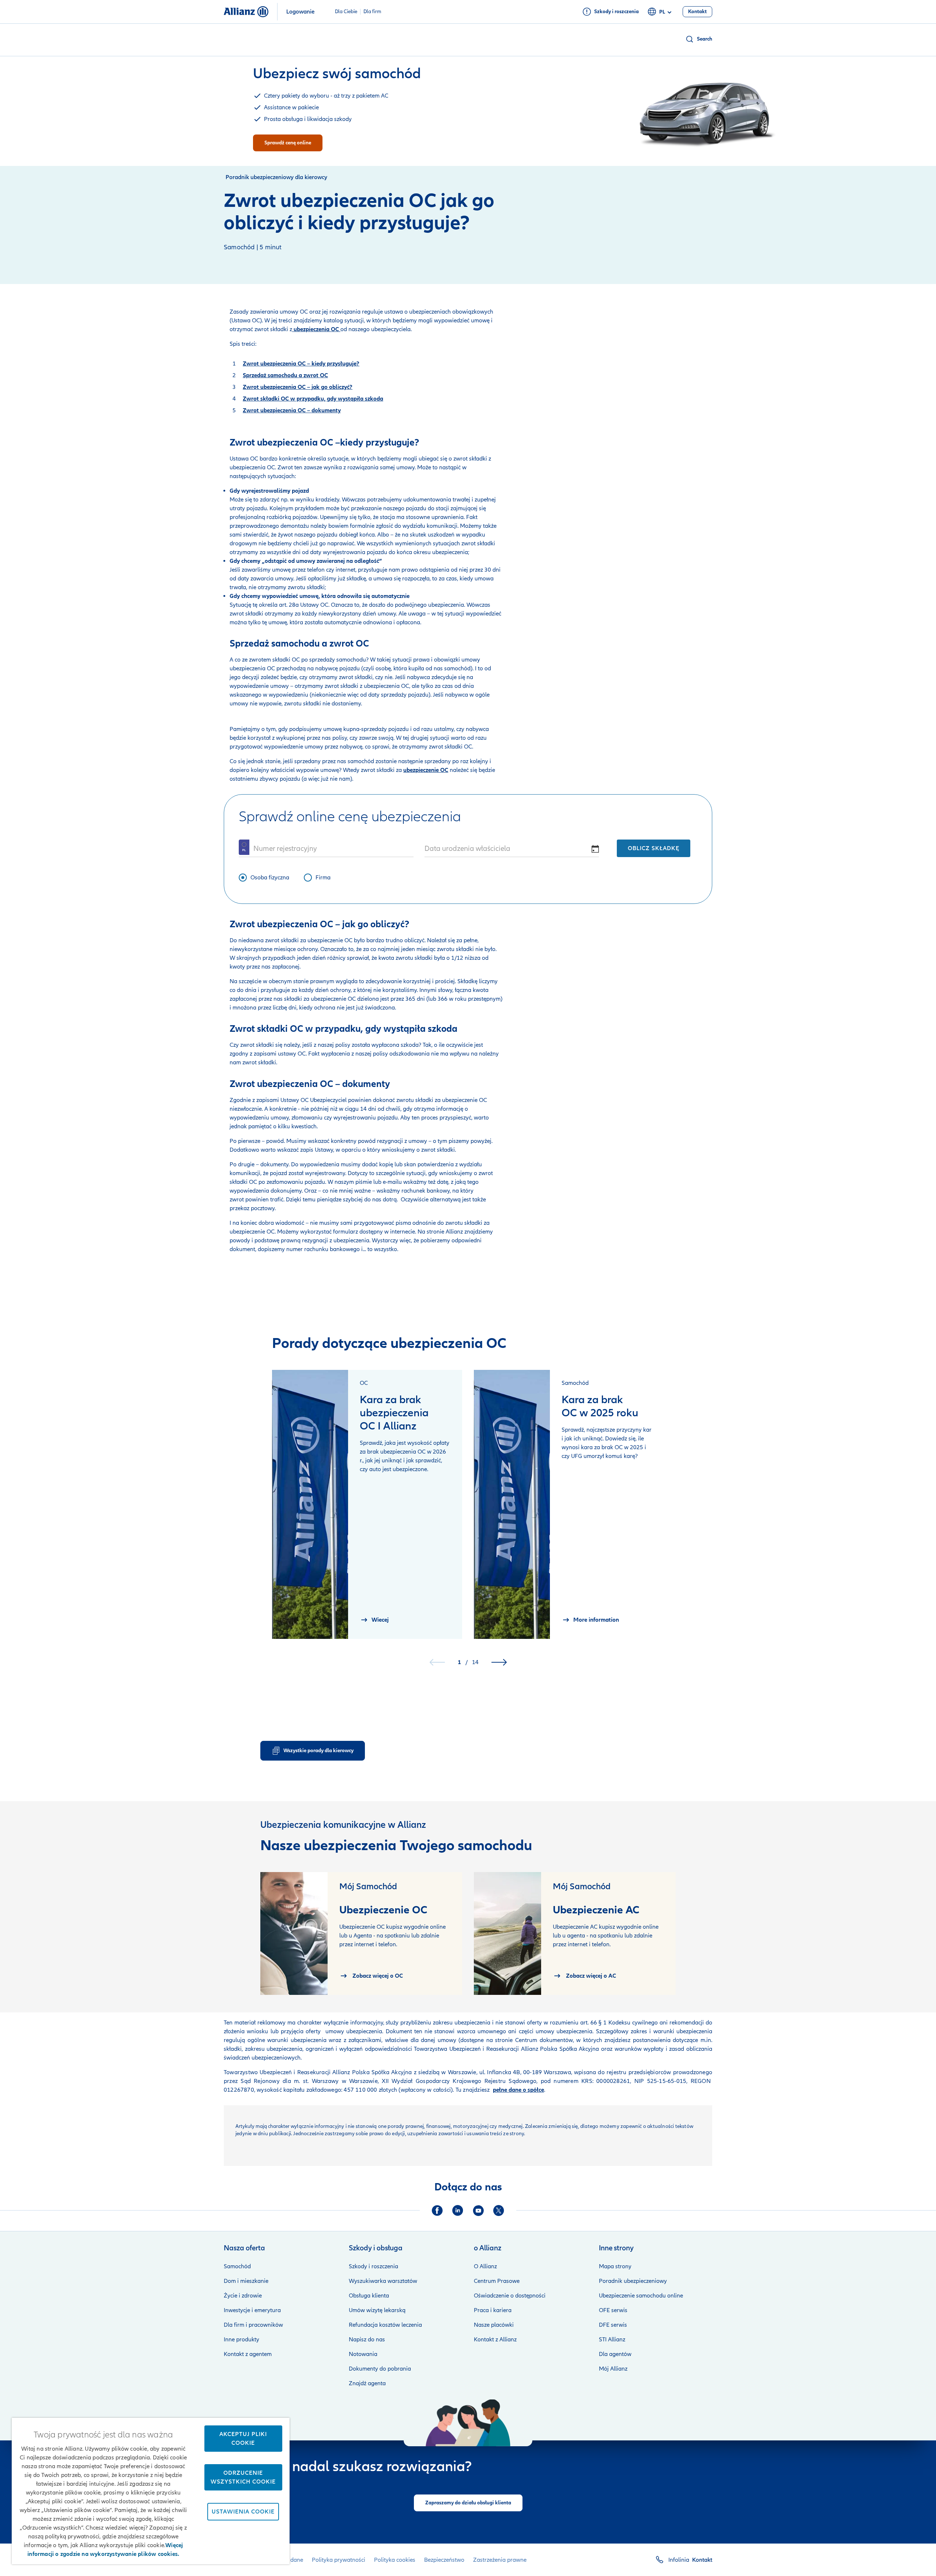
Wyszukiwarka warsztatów (383, 2281)
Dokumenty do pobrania (380, 2369)
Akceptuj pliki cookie (243, 2439)
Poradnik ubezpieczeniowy (633, 2281)
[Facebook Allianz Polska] (437, 2211)
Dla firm (372, 12)
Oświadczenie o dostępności (510, 2296)
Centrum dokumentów (543, 2040)
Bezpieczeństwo (444, 2560)
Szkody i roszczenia (373, 2266)
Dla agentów (615, 2354)
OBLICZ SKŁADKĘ (654, 848)
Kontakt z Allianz (495, 2340)
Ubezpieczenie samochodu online (641, 2296)
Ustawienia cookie (243, 2512)
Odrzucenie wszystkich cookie (243, 2477)
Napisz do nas (367, 2340)
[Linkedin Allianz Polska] (458, 2211)
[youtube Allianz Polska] (478, 2211)
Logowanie (300, 12)
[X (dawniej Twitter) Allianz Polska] (499, 2211)
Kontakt (702, 2560)
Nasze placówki (494, 2325)
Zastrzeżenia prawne (500, 2560)
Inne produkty (241, 2340)
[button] (699, 39)
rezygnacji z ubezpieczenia (336, 1240)
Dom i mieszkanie (246, 2281)
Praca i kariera (493, 2310)
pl (662, 12)
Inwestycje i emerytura (252, 2310)
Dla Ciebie (346, 12)
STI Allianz (612, 2340)
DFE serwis (613, 2325)
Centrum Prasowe (497, 2281)
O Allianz (485, 2266)
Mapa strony (615, 2266)
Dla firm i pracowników (253, 2325)
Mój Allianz (613, 2369)
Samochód (237, 2266)
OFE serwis (613, 2310)
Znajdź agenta (367, 2383)
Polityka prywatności (339, 2560)
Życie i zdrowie (243, 2296)
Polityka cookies (395, 2560)
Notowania (363, 2354)
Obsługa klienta (369, 2296)
